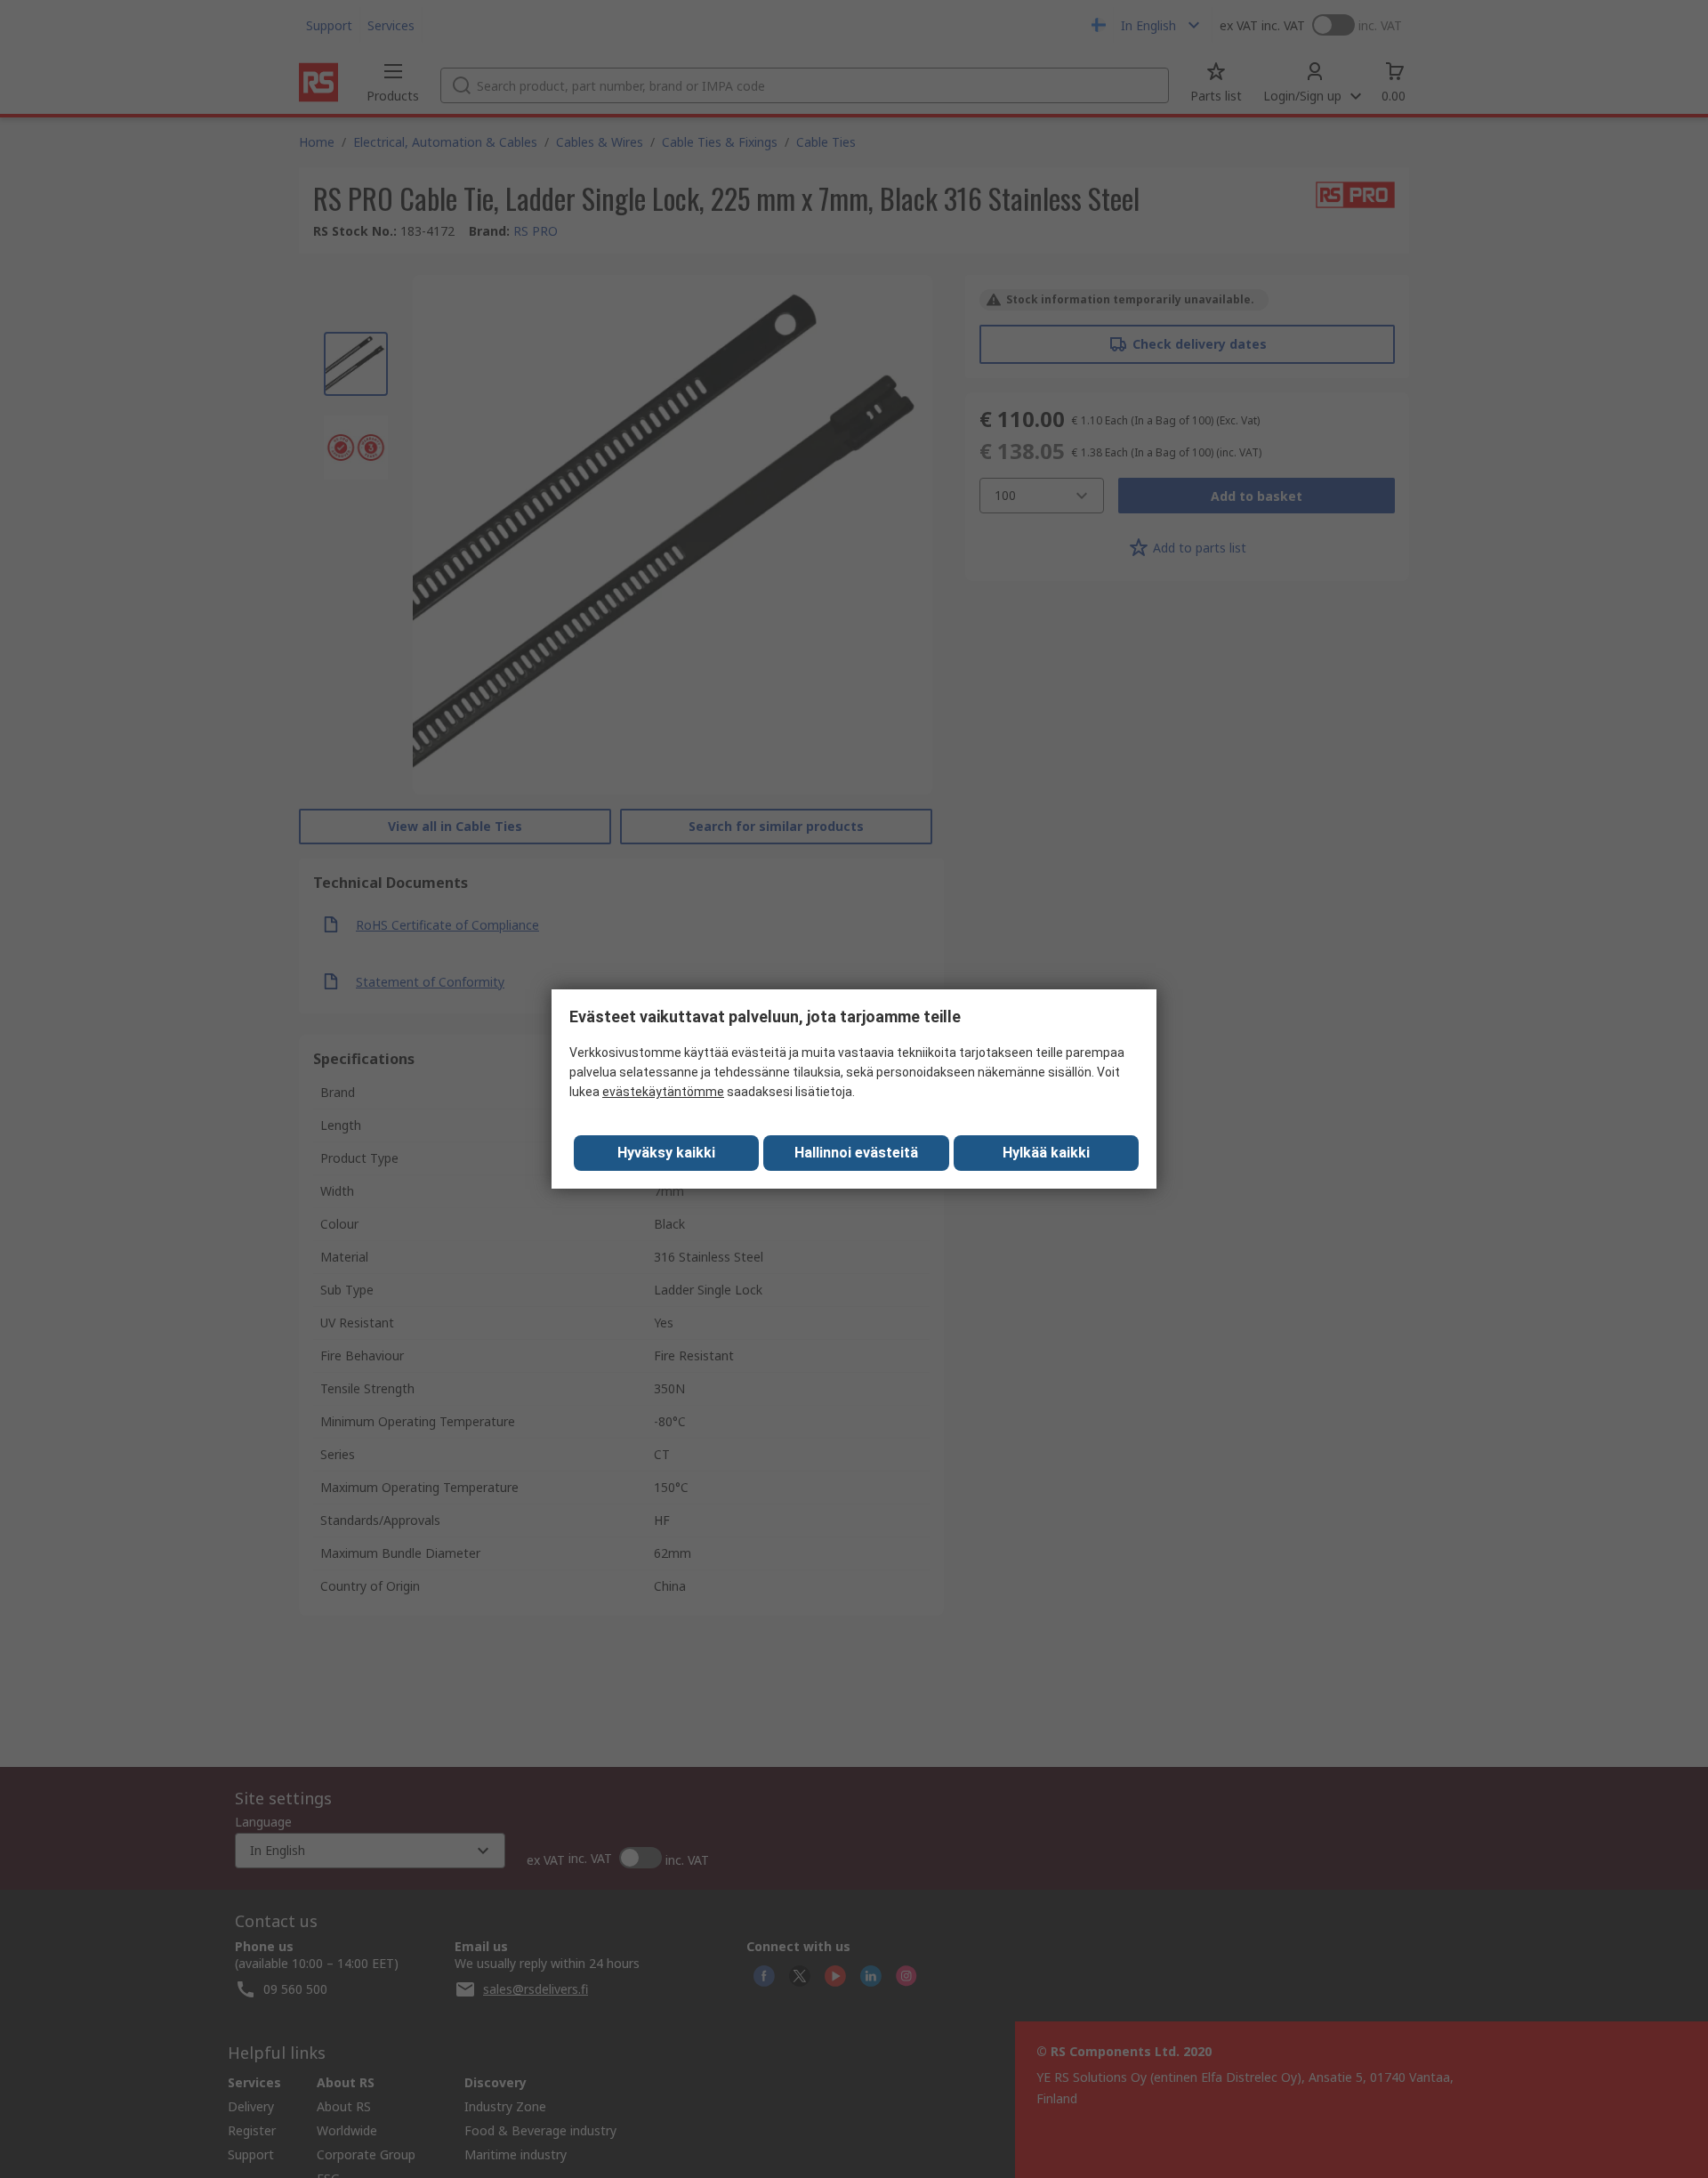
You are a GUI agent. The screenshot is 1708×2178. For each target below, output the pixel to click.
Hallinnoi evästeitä (856, 1153)
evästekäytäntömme (663, 1092)
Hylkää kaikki (1046, 1153)
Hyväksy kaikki (666, 1153)
